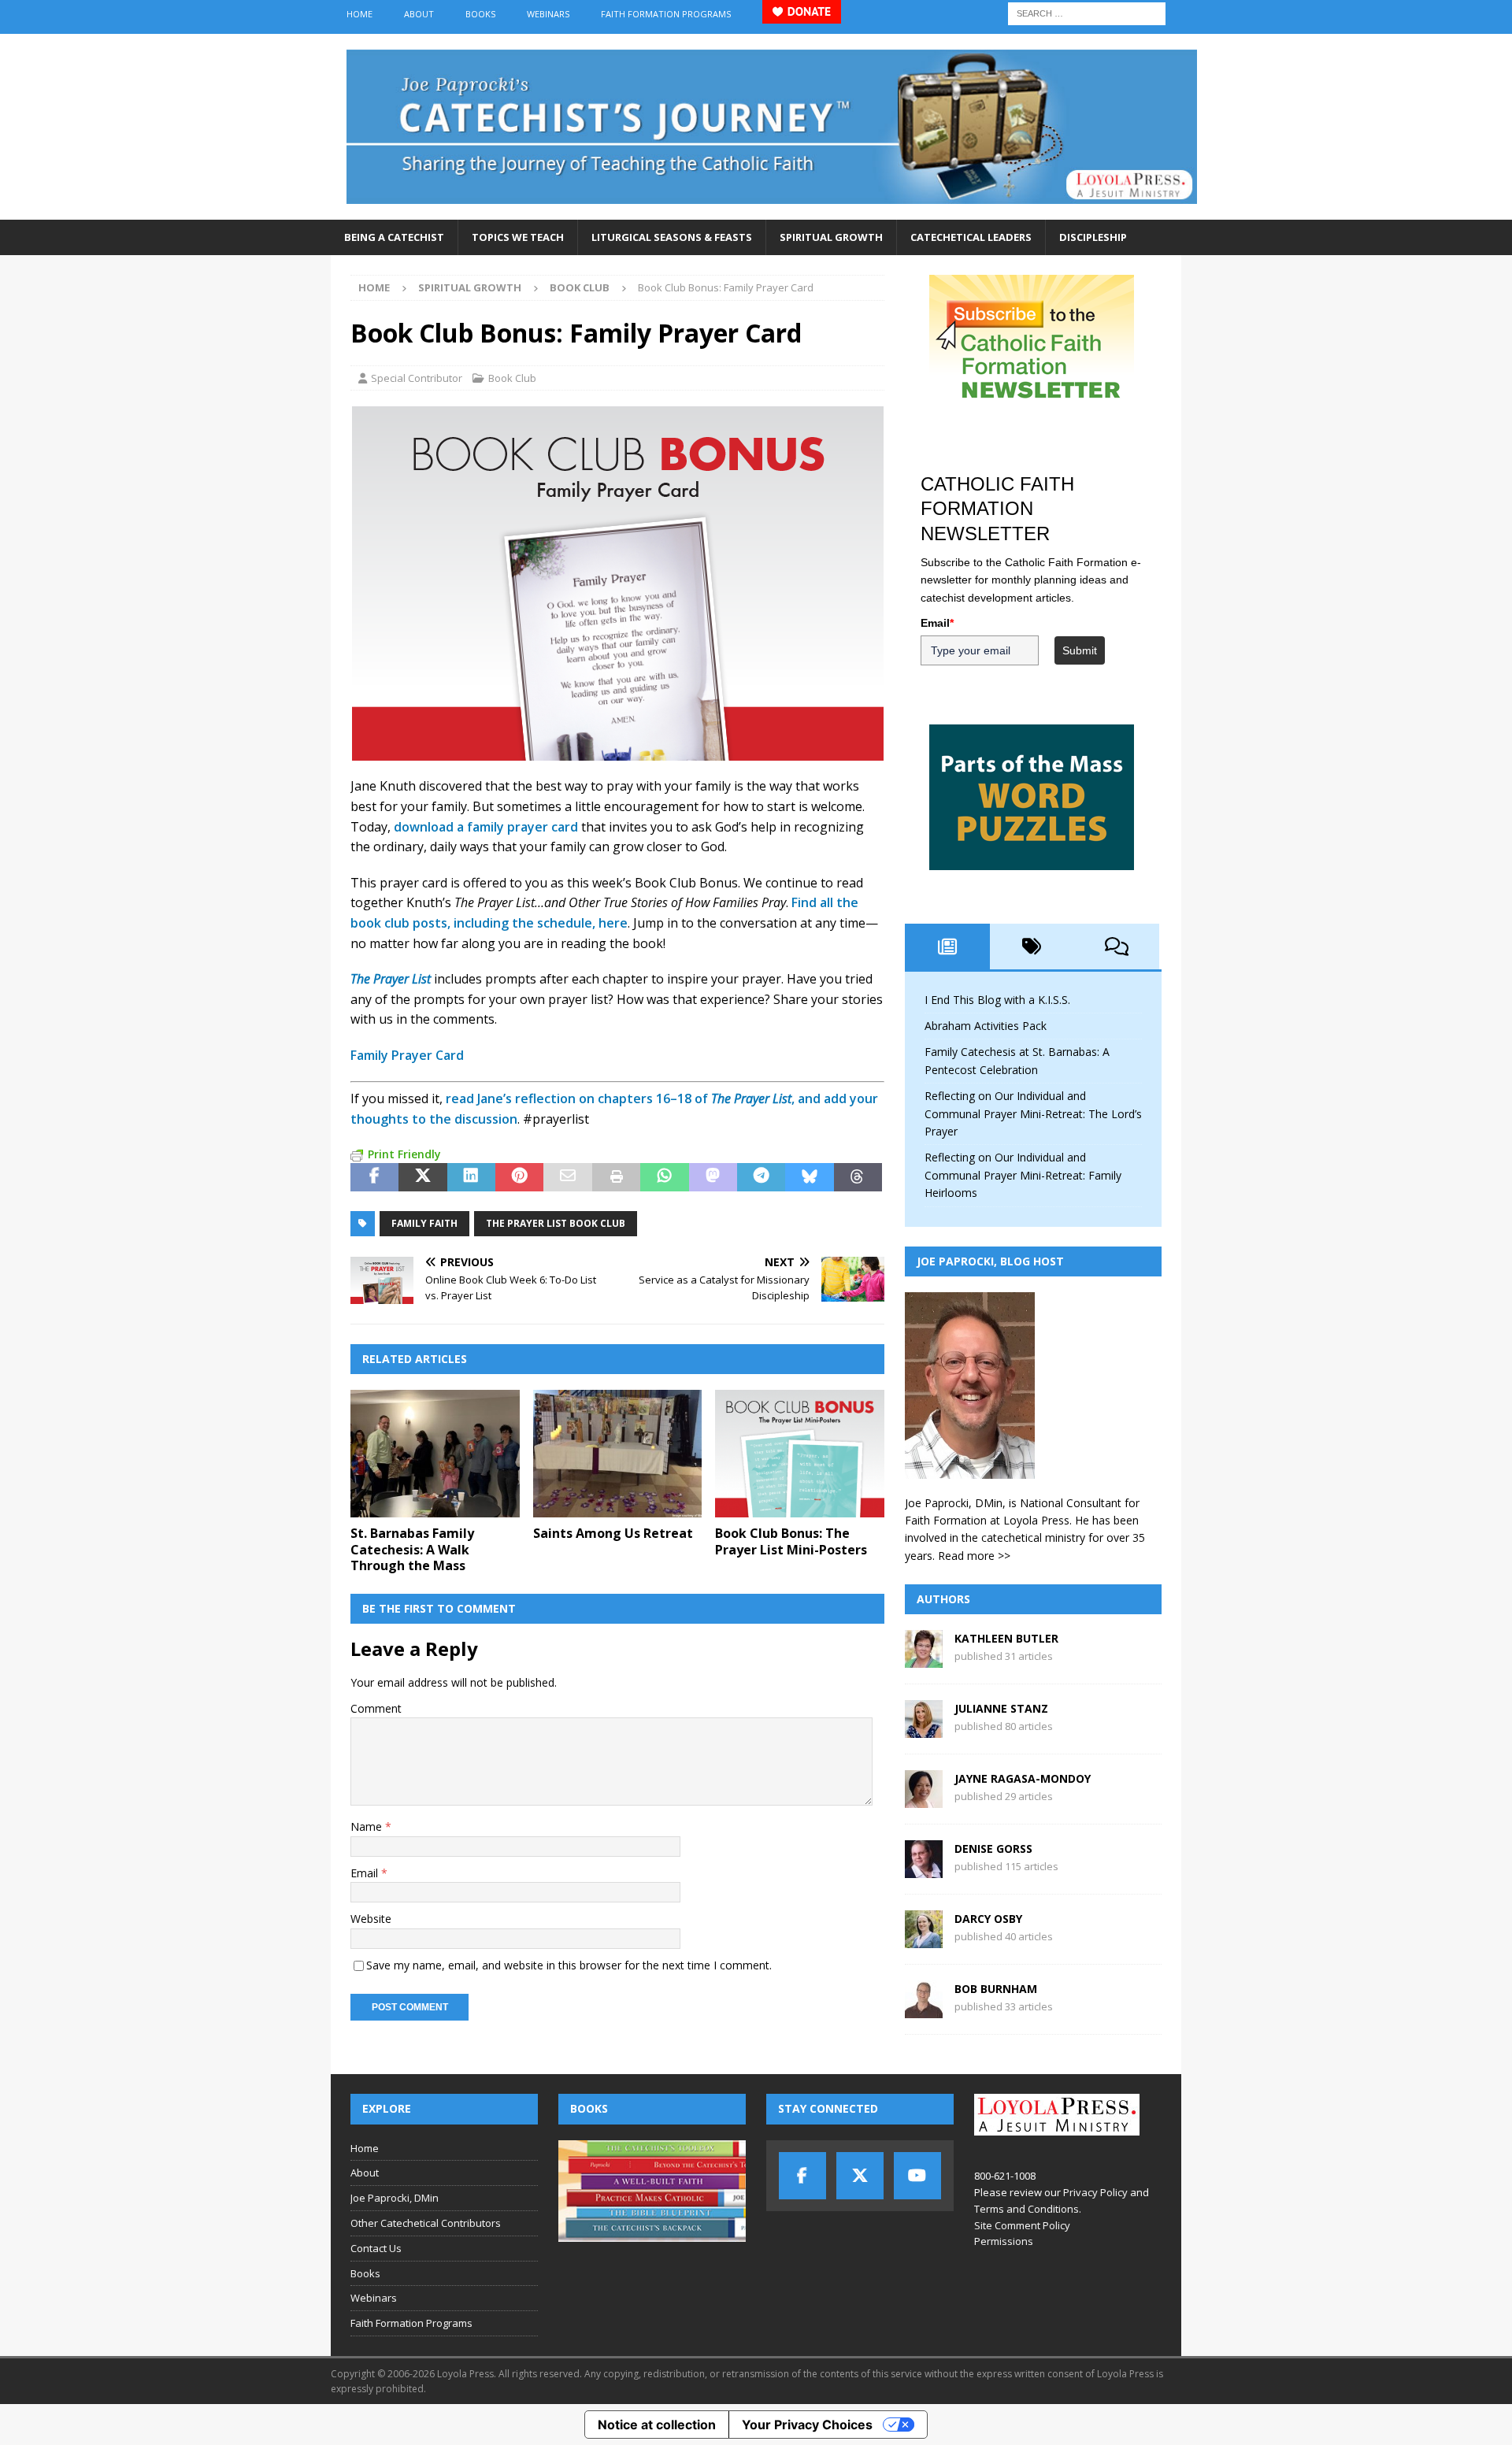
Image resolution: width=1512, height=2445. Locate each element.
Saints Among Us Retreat (613, 1533)
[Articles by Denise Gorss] (924, 1869)
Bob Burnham (996, 1989)
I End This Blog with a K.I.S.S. (997, 1000)
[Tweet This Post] (422, 1177)
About (419, 14)
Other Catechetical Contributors (426, 2223)
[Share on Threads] (858, 1177)
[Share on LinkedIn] (471, 1177)
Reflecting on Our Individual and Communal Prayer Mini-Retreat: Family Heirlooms (1023, 1175)
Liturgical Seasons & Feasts (672, 237)
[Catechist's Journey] (772, 211)
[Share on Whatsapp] (664, 1177)
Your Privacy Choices (807, 2425)
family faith (424, 1223)
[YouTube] (917, 2176)
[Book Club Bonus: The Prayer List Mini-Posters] (800, 1453)
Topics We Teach (518, 237)
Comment (376, 1708)
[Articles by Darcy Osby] (924, 1939)
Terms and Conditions (1027, 2209)
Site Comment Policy (1022, 2225)
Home (359, 14)
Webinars (548, 14)
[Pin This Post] (519, 1177)
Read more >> (974, 1556)
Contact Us (376, 2248)
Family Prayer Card (407, 1055)
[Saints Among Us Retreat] (618, 1453)
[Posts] (947, 947)
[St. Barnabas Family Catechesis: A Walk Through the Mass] (435, 1453)
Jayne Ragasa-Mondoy (1023, 1778)
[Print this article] (616, 1177)
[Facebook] (802, 2176)
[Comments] (1117, 947)
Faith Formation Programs (666, 14)
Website (371, 1919)
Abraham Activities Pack (986, 1026)
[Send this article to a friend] (567, 1177)
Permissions (1004, 2241)
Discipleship (1093, 237)
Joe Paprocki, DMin (395, 2198)
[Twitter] (860, 2176)
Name (368, 1826)
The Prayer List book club (556, 1223)
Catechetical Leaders (971, 237)
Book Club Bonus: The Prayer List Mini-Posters (791, 1541)
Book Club (512, 378)
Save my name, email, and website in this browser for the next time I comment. (569, 1965)
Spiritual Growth (831, 237)
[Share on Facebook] (374, 1177)
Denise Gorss (993, 1849)
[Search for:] (1087, 12)
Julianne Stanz (1001, 1708)
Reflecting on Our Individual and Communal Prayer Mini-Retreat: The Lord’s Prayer (1033, 1113)
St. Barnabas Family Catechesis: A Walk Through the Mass (412, 1550)
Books (480, 14)
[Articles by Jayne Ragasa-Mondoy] (924, 1799)
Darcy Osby (988, 1919)
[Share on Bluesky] (809, 1177)
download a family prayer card (486, 827)
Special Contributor (417, 378)
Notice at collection (657, 2425)
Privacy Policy (1095, 2192)
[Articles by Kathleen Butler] (924, 1659)
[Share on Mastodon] (713, 1177)
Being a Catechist (394, 237)
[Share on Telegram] (761, 1177)
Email (366, 1873)
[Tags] (1032, 947)
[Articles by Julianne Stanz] (924, 1729)
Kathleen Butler (1006, 1638)
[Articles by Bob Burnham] (924, 2009)
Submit (1080, 650)
